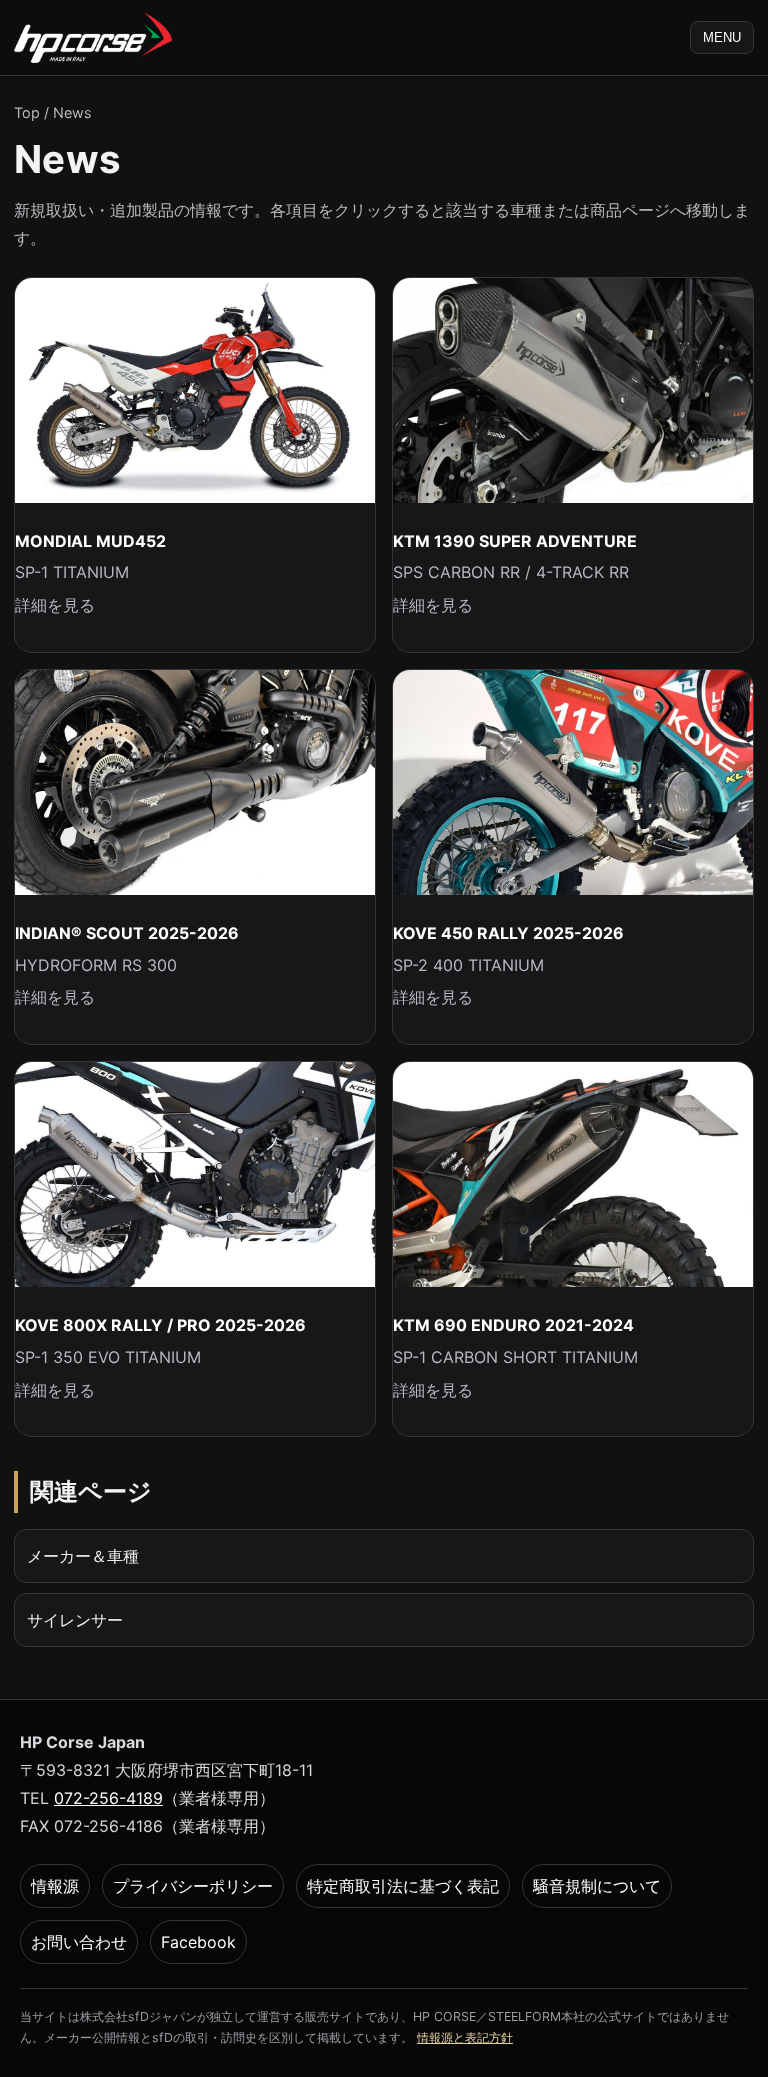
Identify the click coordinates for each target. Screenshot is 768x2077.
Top (27, 112)
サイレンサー (75, 1620)
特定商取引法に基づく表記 (403, 1886)
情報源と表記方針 (465, 2037)
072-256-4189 (108, 1798)
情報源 (55, 1886)
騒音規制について (597, 1886)
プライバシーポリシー (193, 1886)
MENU (722, 37)
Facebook (198, 1942)
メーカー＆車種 (83, 1556)
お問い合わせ (79, 1942)
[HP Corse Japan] (93, 37)
